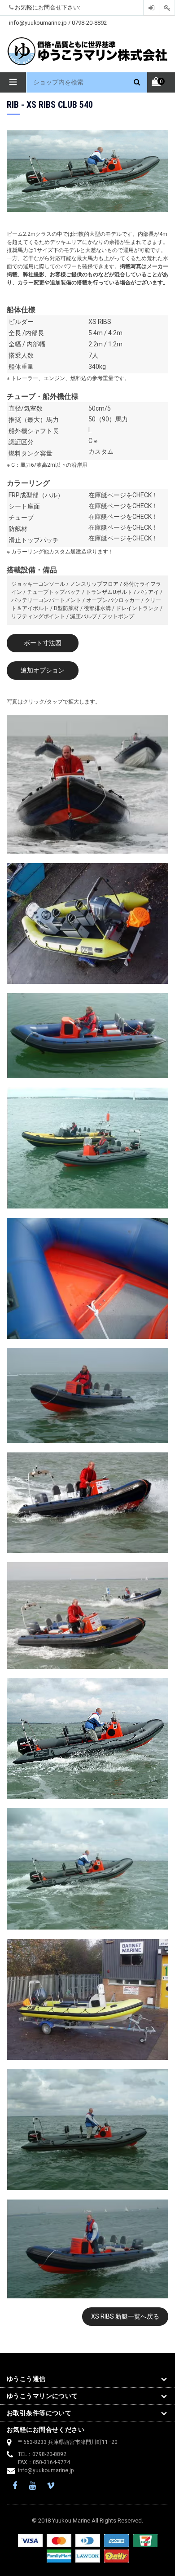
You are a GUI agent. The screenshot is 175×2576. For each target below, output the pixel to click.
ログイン (151, 8)
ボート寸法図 (43, 643)
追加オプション (43, 670)
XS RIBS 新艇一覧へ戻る (125, 2316)
